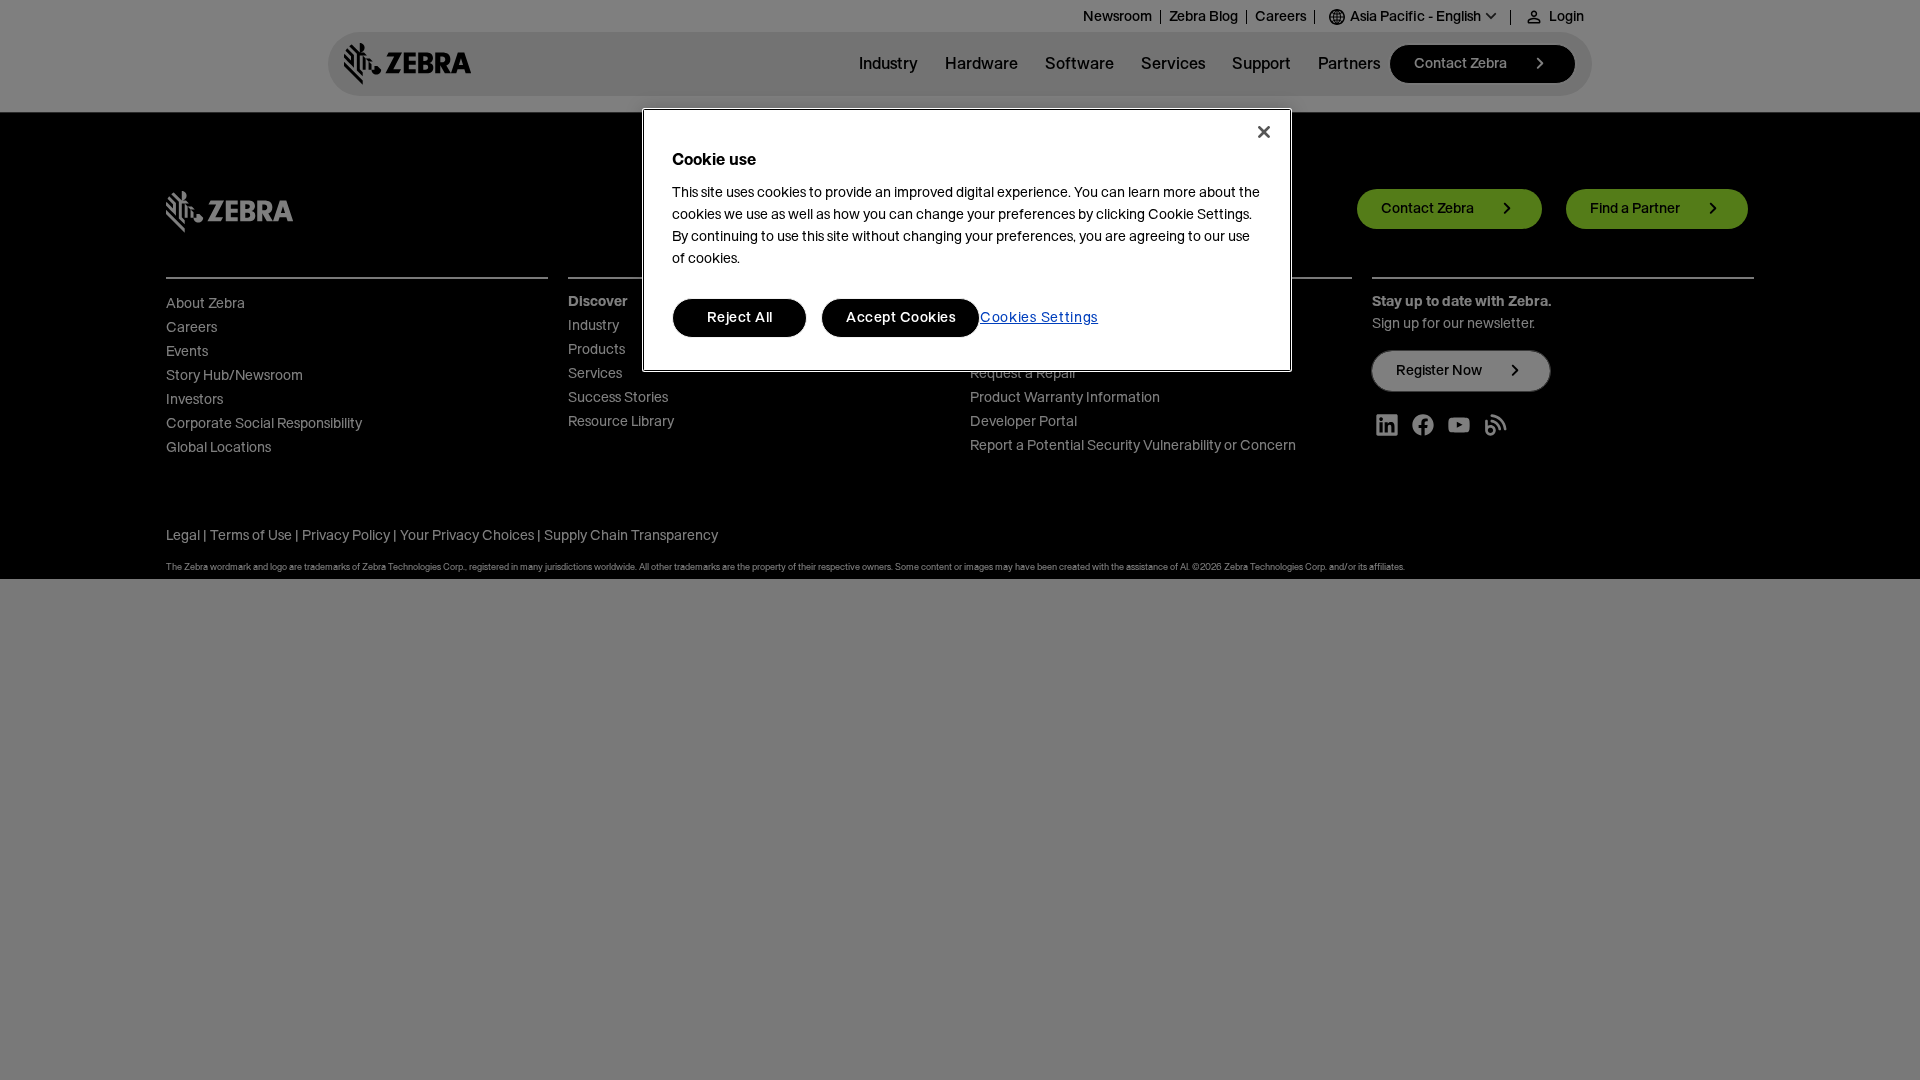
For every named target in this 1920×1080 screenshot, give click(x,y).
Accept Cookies (900, 318)
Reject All (740, 318)
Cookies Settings (1039, 318)
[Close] (1264, 132)
